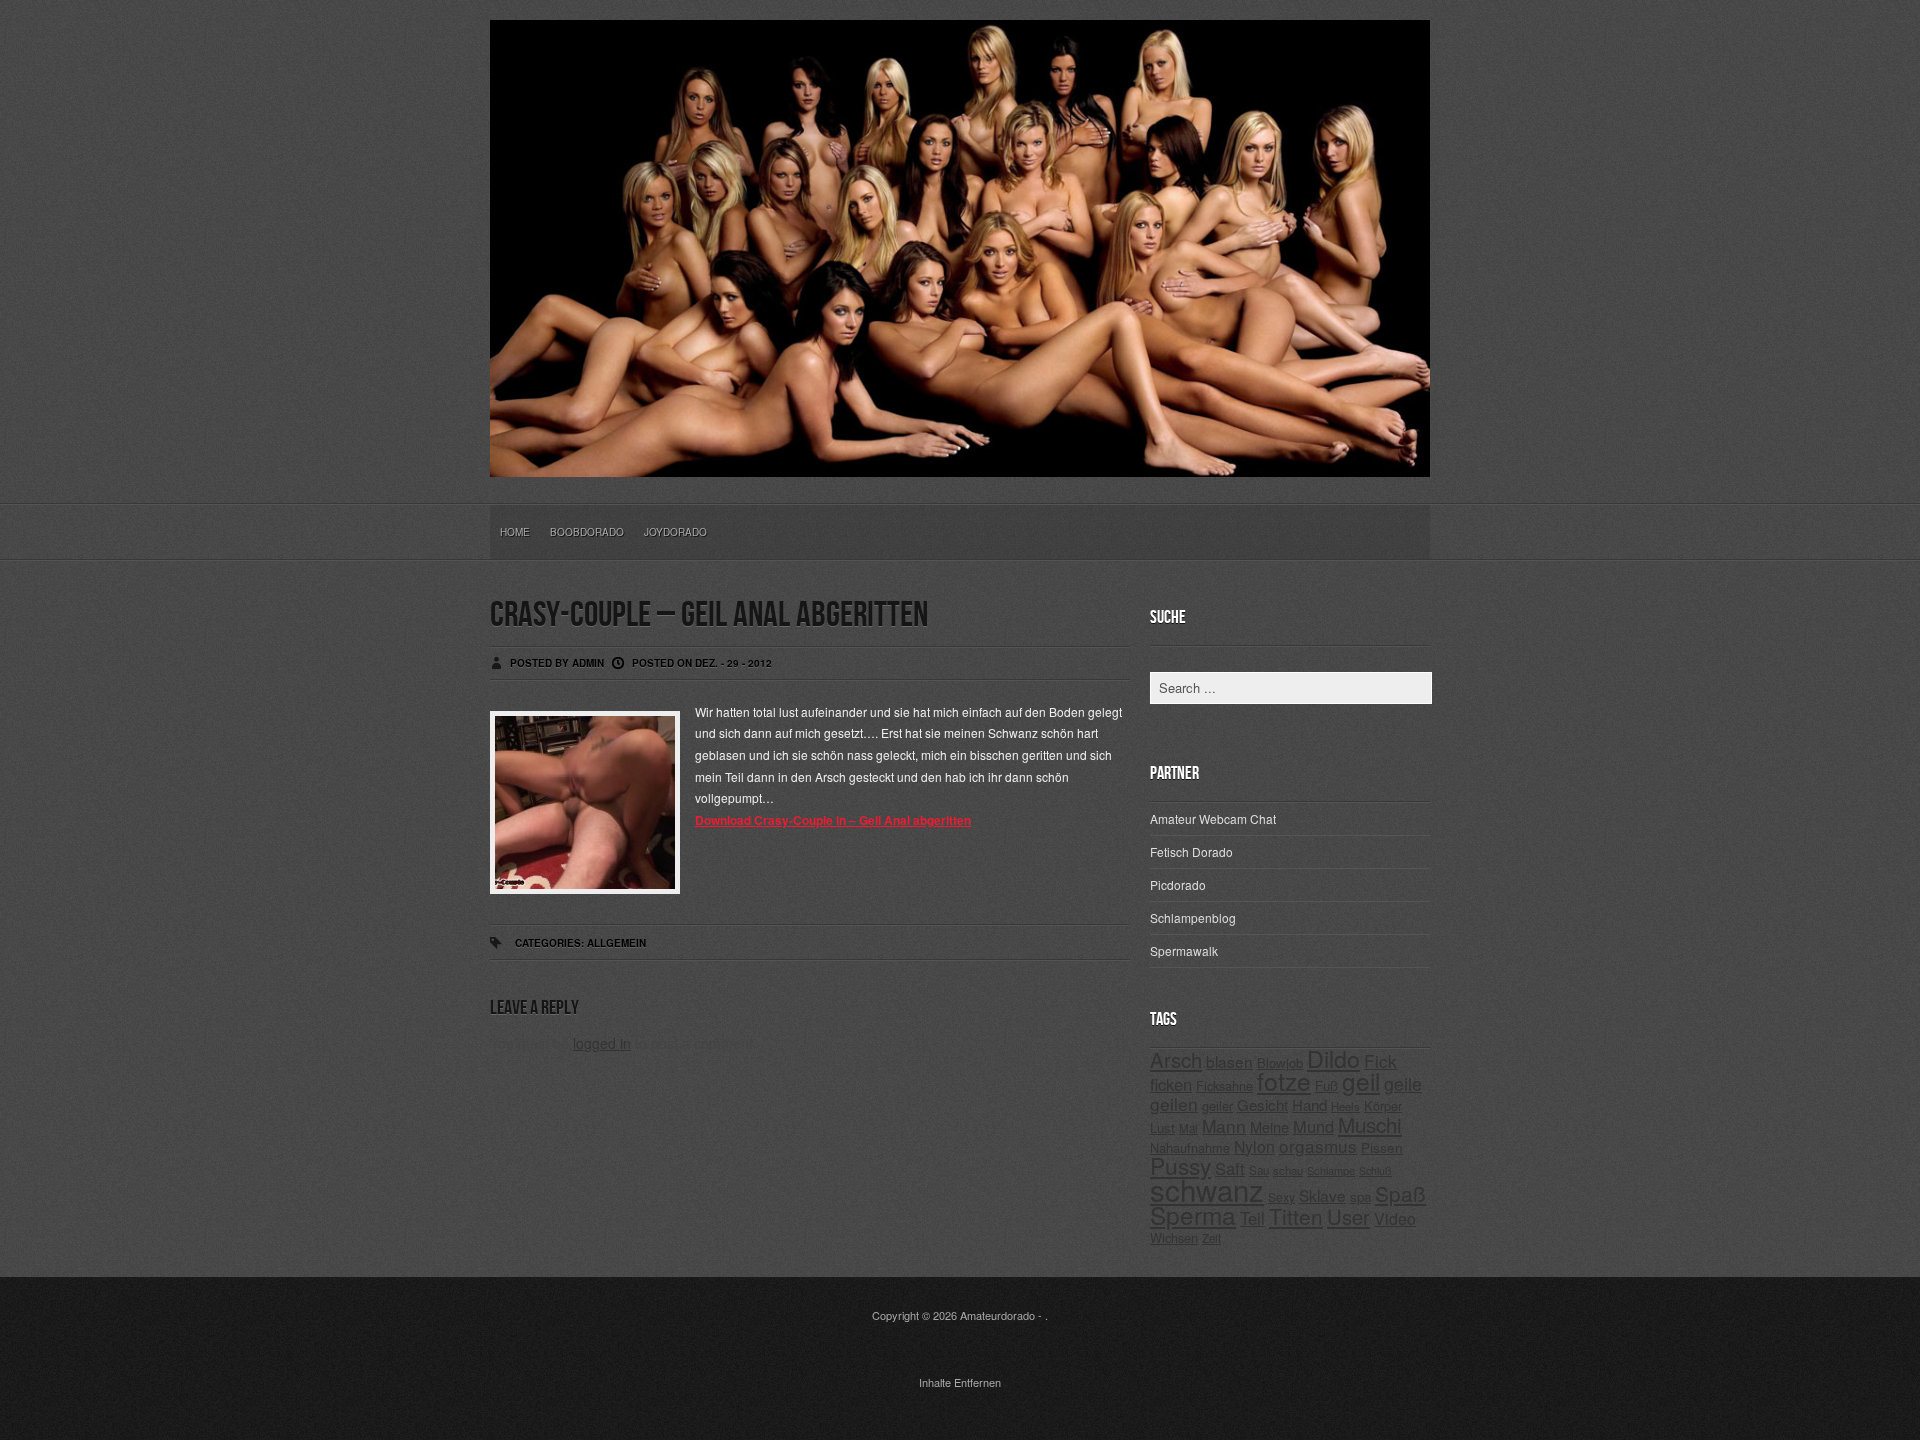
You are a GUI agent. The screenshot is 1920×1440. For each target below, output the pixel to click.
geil (1361, 1080)
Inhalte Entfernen (960, 1382)
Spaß (1400, 1193)
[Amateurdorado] (960, 461)
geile (1403, 1083)
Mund (1313, 1126)
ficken (1171, 1084)
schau (1288, 1170)
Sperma (1193, 1214)
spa (1360, 1196)
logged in (602, 1043)
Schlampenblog (1193, 917)
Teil (1252, 1218)
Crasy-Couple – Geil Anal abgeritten (709, 615)
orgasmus (1318, 1145)
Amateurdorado (997, 1315)
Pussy (1180, 1165)
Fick (1380, 1060)
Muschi (1370, 1124)
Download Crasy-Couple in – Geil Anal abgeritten (833, 820)
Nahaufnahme (1190, 1147)
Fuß (1326, 1085)
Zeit (1211, 1238)
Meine (1269, 1126)
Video (1395, 1218)
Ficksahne (1224, 1085)
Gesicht (1262, 1104)
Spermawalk (1184, 950)
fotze (1284, 1080)
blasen (1229, 1061)
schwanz (1207, 1189)
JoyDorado (675, 532)
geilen (1174, 1103)
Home (515, 532)
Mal (1188, 1128)
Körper (1383, 1105)
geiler (1217, 1105)
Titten (1296, 1216)
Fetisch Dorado (1191, 851)
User (1348, 1216)
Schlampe (1331, 1170)
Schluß (1375, 1170)
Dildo (1333, 1058)
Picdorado (1178, 884)
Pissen (1382, 1147)
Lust (1162, 1127)
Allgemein (616, 943)
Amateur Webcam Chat (1213, 818)
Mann (1224, 1125)
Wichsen (1174, 1237)
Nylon (1254, 1146)
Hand (1309, 1104)
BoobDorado (587, 532)
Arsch (1176, 1059)
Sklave (1322, 1195)
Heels (1345, 1106)
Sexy (1281, 1196)
